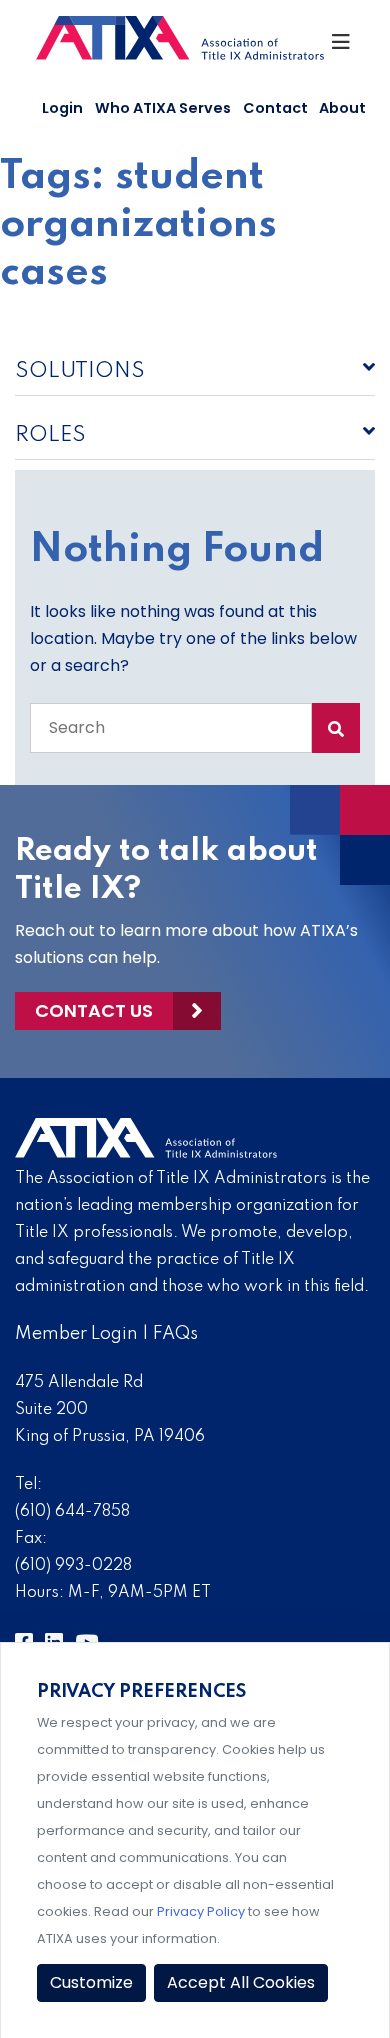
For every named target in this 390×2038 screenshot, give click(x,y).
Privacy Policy (201, 1911)
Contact (275, 108)
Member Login (76, 1334)
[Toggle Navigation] (342, 47)
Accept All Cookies (241, 1982)
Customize (91, 1982)
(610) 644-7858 (72, 1512)
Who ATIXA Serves (163, 108)
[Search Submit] (336, 728)
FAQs (175, 1334)
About (342, 108)
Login (62, 108)
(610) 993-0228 (73, 1566)
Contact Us (94, 1010)
